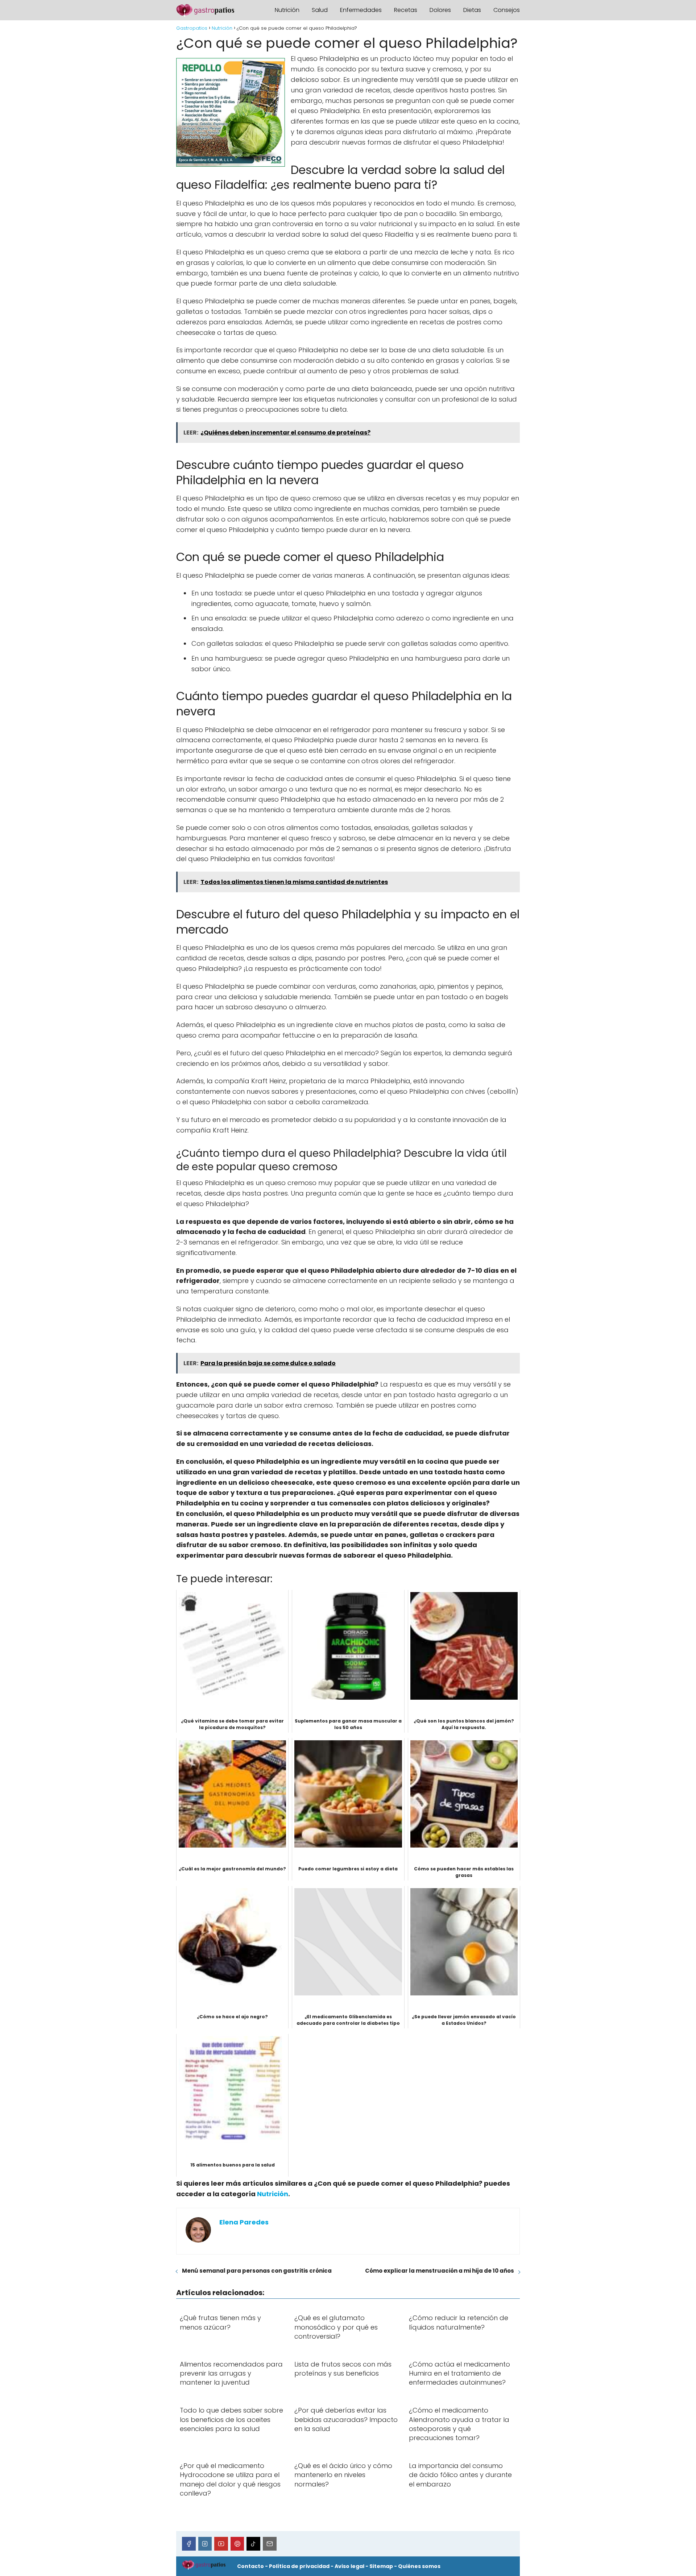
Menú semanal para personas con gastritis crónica (257, 2271)
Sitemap (381, 2566)
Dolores (440, 10)
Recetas (406, 10)
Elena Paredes (244, 2222)
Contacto (250, 2566)
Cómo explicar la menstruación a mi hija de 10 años (440, 2271)
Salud (320, 10)
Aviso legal (349, 2566)
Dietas (472, 10)
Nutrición (287, 10)
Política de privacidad (299, 2566)
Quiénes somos (419, 2566)
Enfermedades (361, 10)
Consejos (507, 10)
